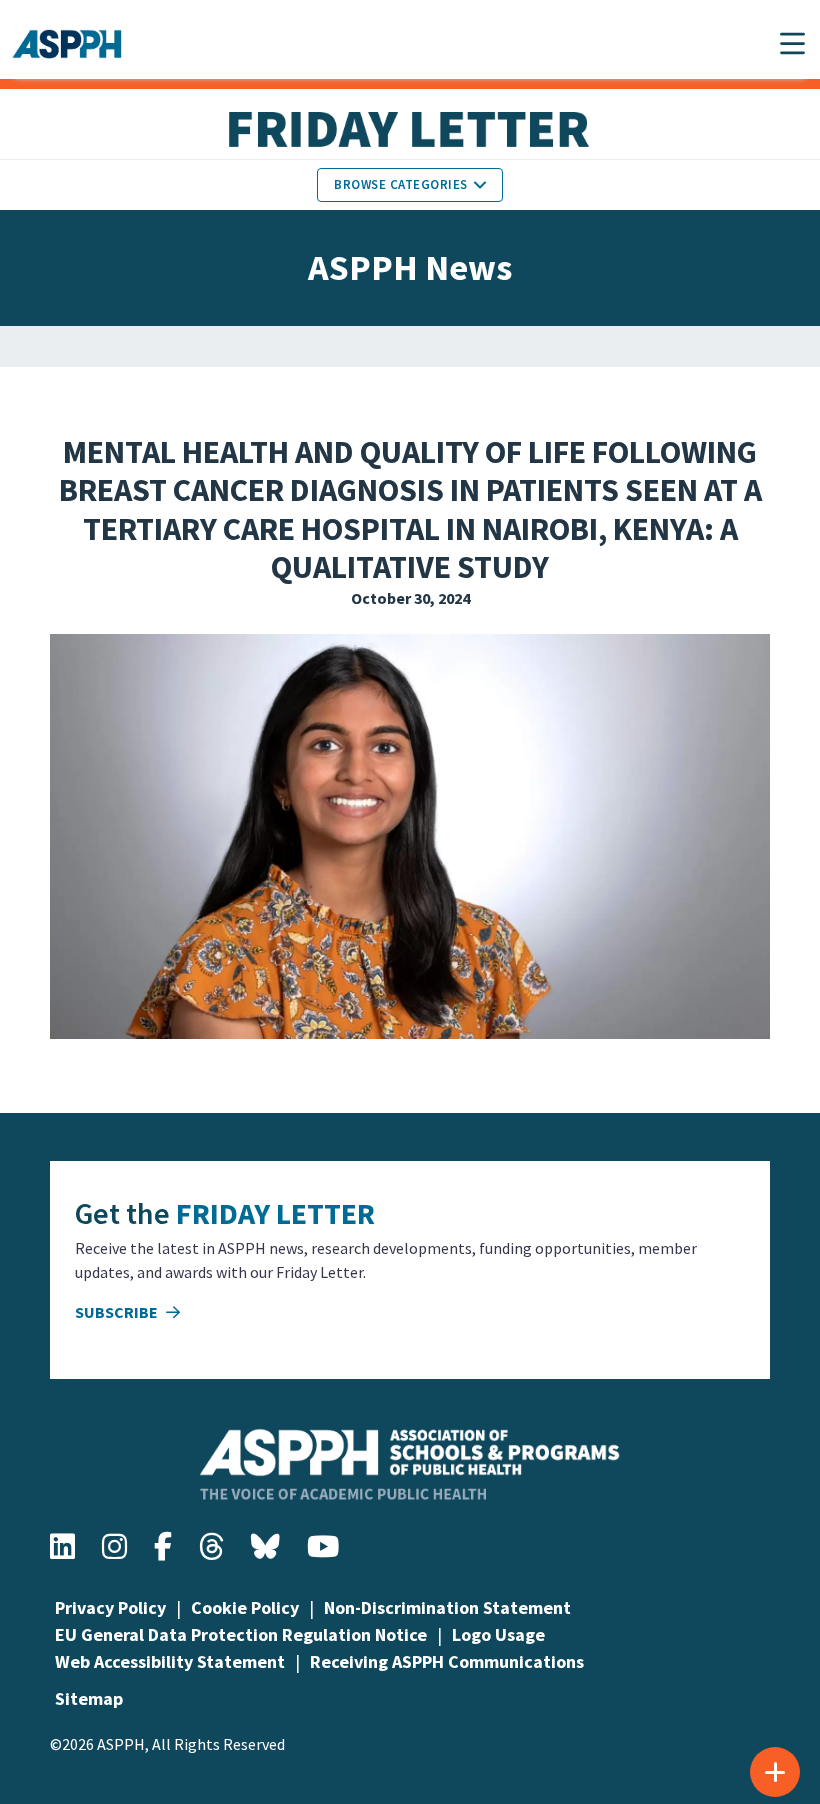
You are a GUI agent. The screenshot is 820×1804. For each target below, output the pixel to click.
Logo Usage (498, 1634)
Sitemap (89, 1698)
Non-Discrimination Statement (447, 1607)
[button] (792, 43)
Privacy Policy (110, 1607)
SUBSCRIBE (118, 1312)
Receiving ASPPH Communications (447, 1661)
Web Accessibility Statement (170, 1661)
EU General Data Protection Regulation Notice (241, 1634)
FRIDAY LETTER (275, 1213)
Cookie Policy (245, 1607)
